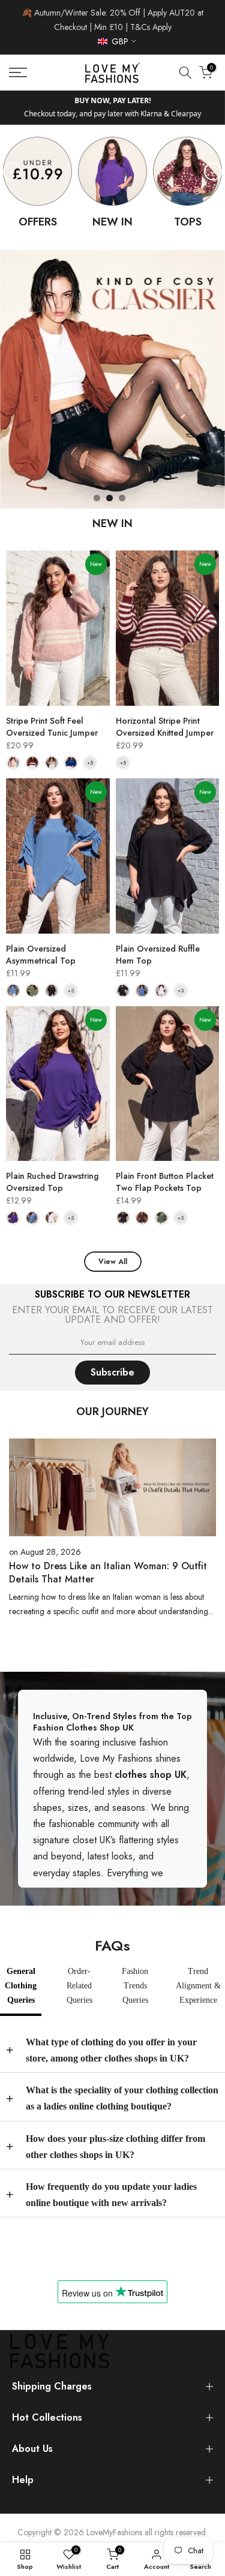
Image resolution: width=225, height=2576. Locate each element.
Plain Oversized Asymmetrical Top (41, 955)
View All (113, 1262)
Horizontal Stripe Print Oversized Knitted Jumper (165, 727)
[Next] (213, 171)
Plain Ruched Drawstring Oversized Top (52, 1182)
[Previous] (12, 171)
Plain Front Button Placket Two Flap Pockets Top (165, 1182)
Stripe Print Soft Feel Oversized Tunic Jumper (52, 727)
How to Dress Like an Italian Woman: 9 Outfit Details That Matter (108, 1573)
